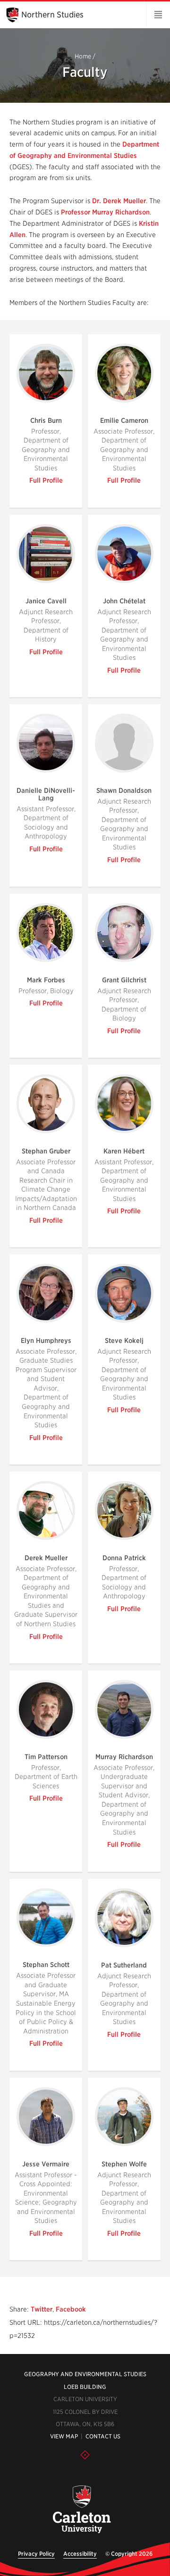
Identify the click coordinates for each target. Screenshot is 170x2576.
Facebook (71, 2309)
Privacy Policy (36, 2554)
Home (83, 56)
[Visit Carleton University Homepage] (81, 2510)
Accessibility (80, 2554)
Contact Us (103, 2436)
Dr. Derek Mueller (119, 201)
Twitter (42, 2309)
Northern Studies (52, 15)
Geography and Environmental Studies (85, 2374)
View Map (64, 2436)
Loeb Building (85, 2387)
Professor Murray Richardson (105, 212)
